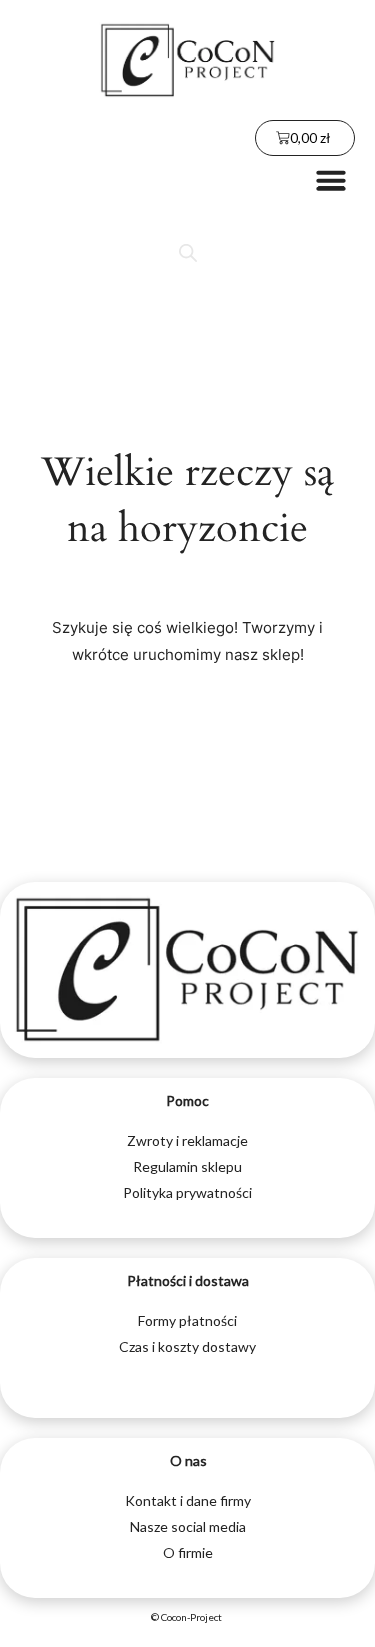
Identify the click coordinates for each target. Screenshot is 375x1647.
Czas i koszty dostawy (187, 1346)
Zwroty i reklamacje (187, 1140)
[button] (331, 180)
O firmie (188, 1552)
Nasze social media (188, 1526)
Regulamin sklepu (187, 1166)
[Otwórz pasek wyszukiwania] (188, 253)
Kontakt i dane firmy (188, 1500)
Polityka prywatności (187, 1192)
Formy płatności (187, 1320)
